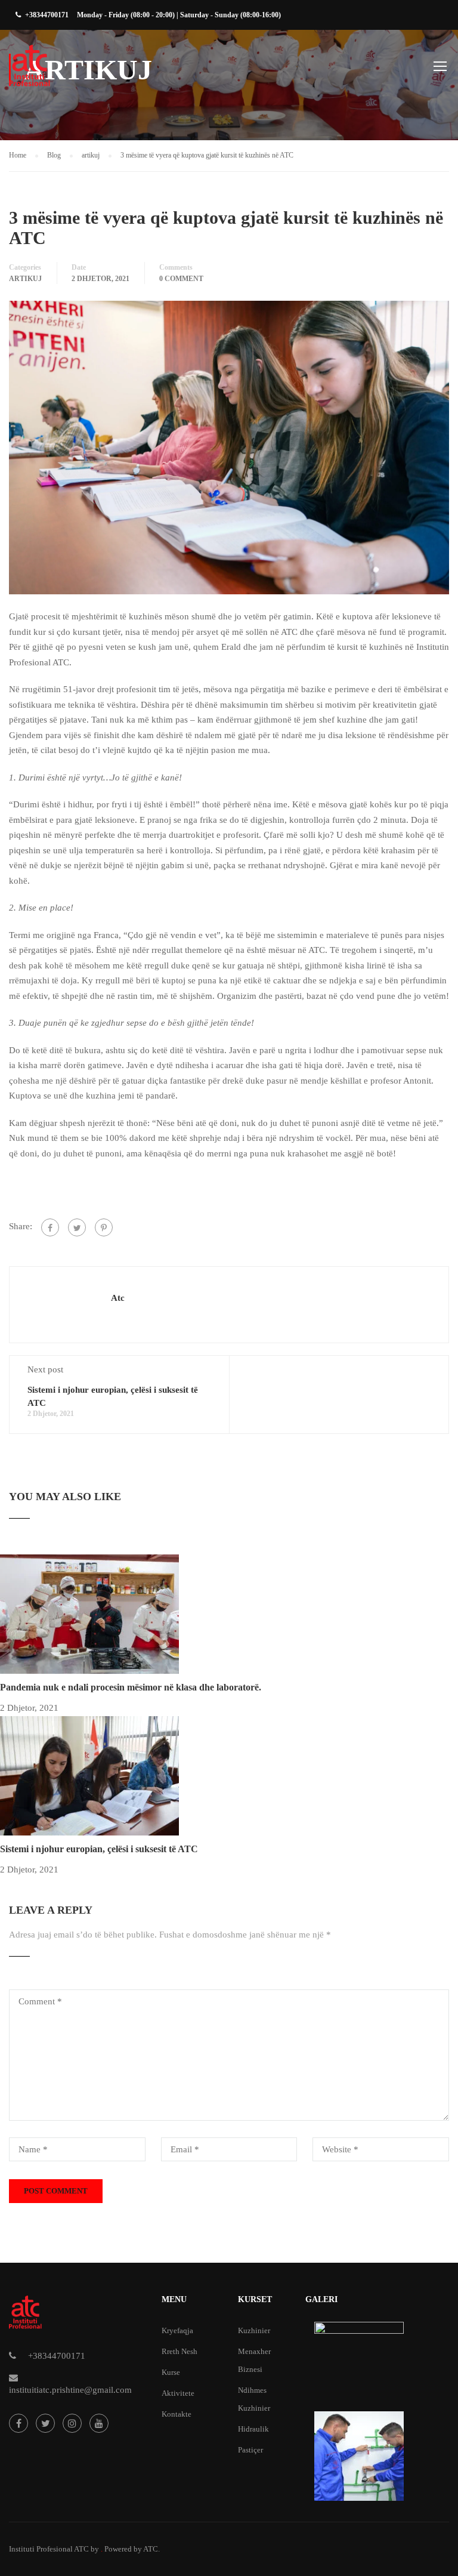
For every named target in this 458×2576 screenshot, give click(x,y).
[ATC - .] (55, 72)
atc (118, 1298)
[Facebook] (50, 1227)
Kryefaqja (177, 2330)
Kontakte (177, 2414)
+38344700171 (47, 15)
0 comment (181, 279)
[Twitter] (77, 1227)
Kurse (171, 2372)
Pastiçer (250, 2450)
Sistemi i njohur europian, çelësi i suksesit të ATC (99, 1849)
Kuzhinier (254, 2330)
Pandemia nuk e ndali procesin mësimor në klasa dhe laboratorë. (131, 1687)
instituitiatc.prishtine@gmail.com (70, 2390)
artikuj (25, 279)
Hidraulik (253, 2429)
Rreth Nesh (180, 2351)
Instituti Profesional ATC (49, 2549)
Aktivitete (178, 2393)
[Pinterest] (104, 1227)
